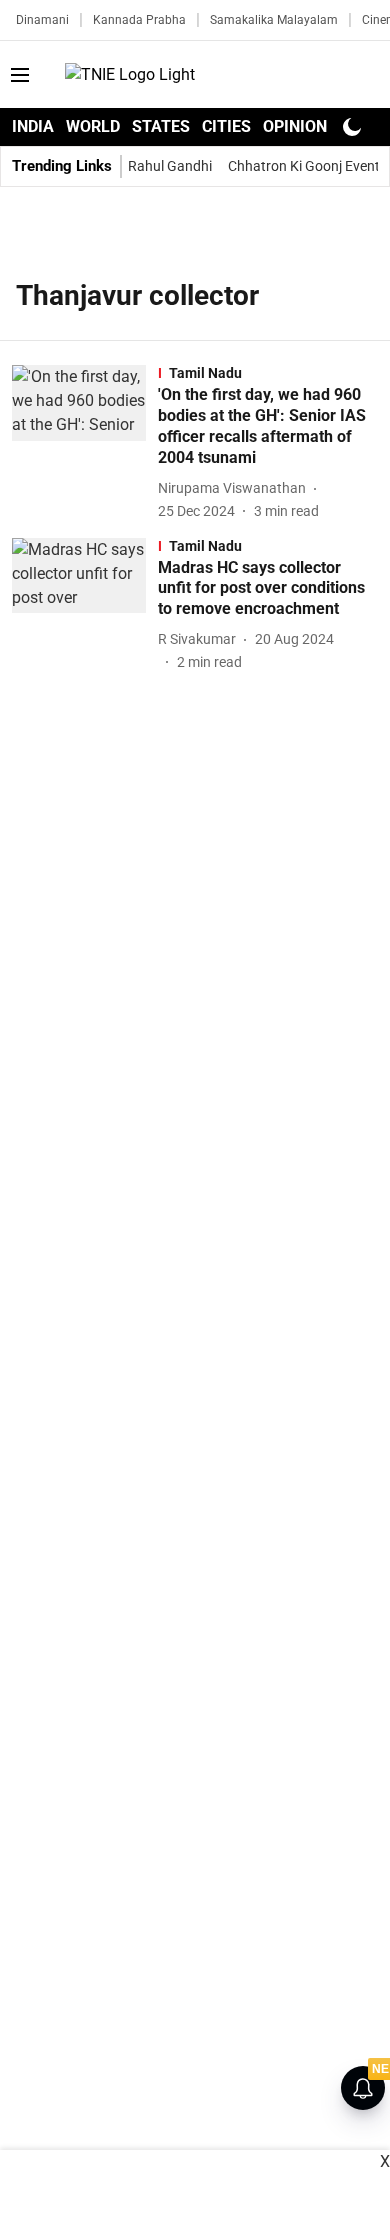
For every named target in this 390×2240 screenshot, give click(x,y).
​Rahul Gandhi (170, 166)
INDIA (33, 126)
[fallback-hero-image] (85, 443)
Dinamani (42, 20)
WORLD (93, 126)
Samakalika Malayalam (274, 20)
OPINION (295, 126)
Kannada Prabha (139, 20)
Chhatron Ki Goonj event (304, 166)
